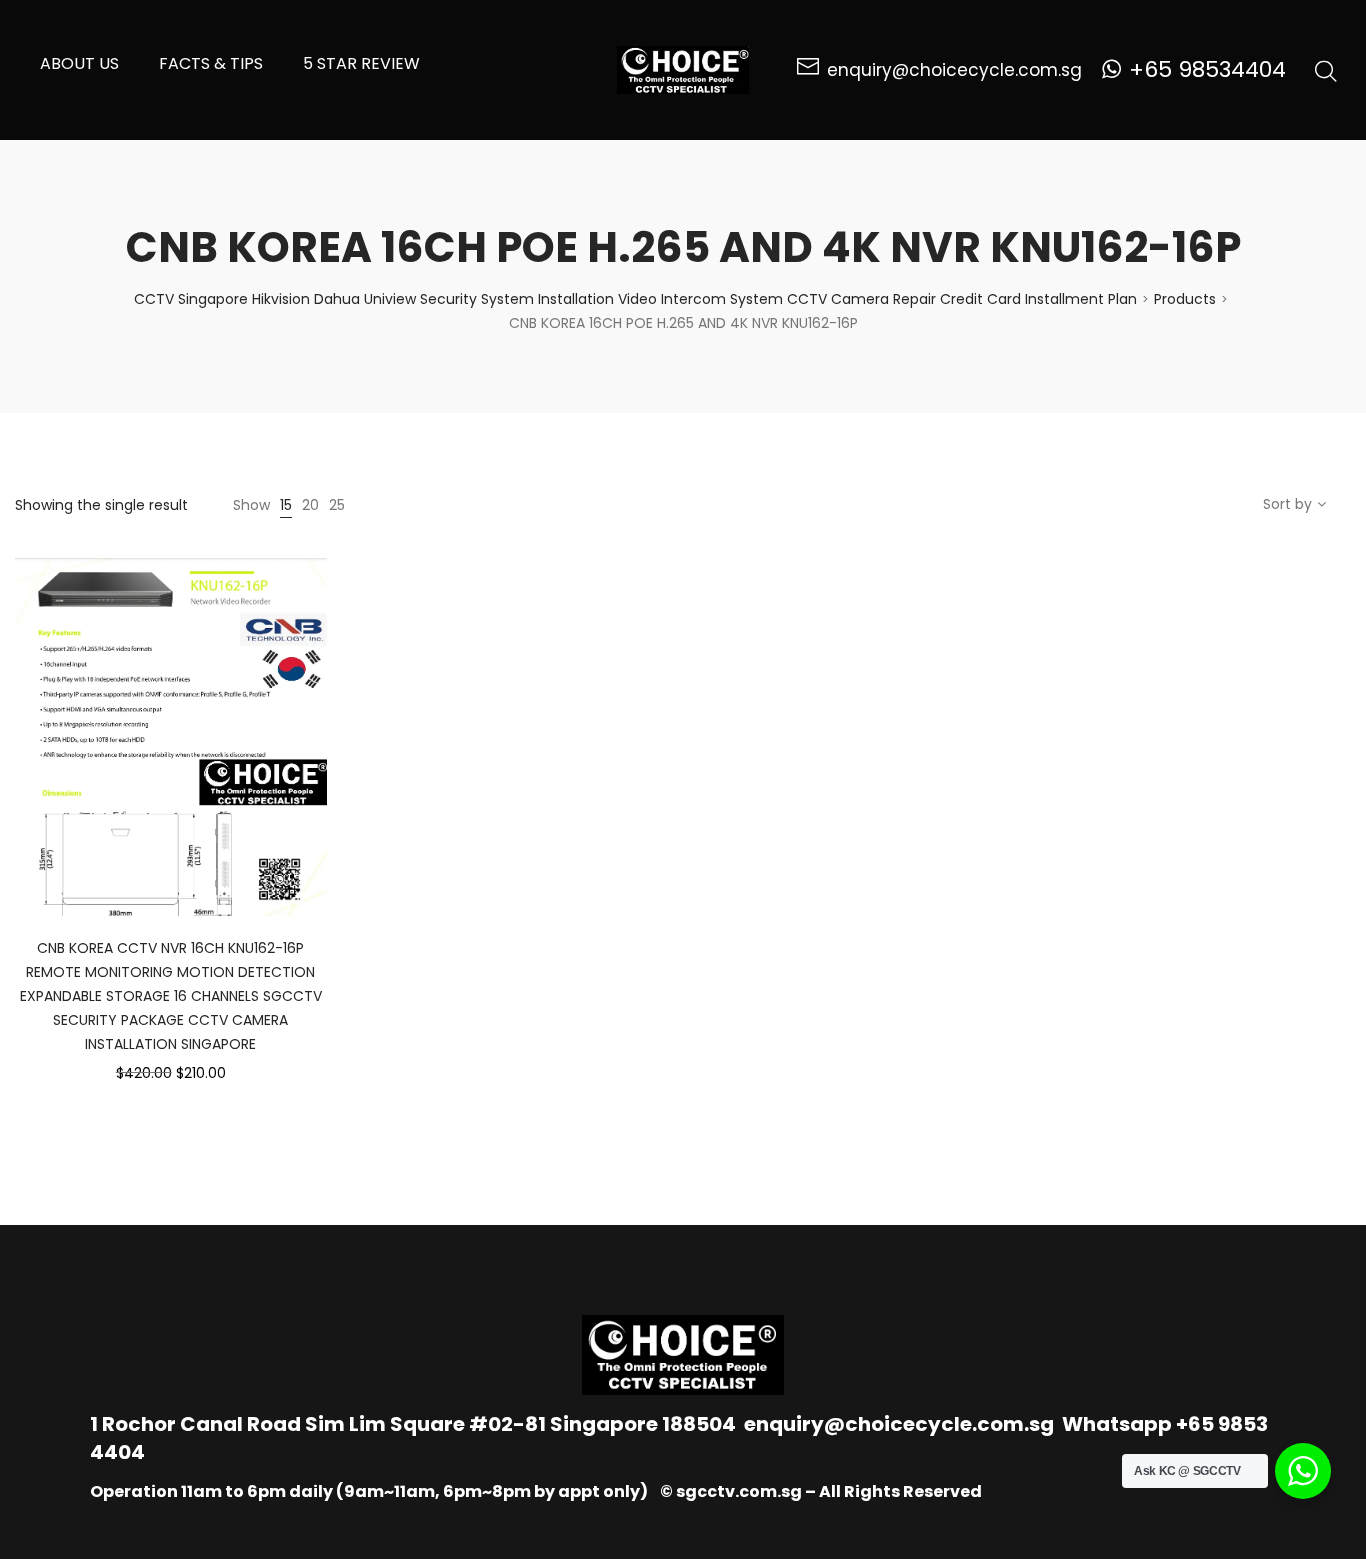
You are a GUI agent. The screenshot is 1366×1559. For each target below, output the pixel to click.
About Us (79, 63)
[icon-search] (1326, 70)
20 (310, 505)
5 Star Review (361, 63)
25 (337, 505)
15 (286, 505)
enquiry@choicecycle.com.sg (899, 1424)
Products (1185, 299)
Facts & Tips (211, 63)
